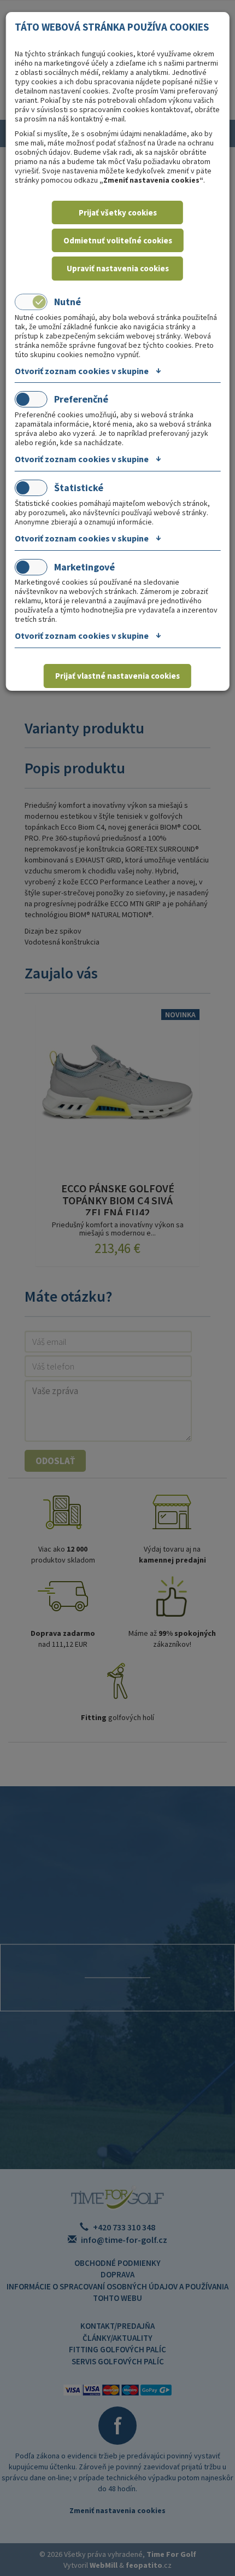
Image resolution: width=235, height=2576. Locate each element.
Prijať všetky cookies (118, 212)
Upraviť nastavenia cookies (118, 268)
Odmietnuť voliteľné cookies (118, 240)
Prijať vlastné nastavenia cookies (117, 676)
